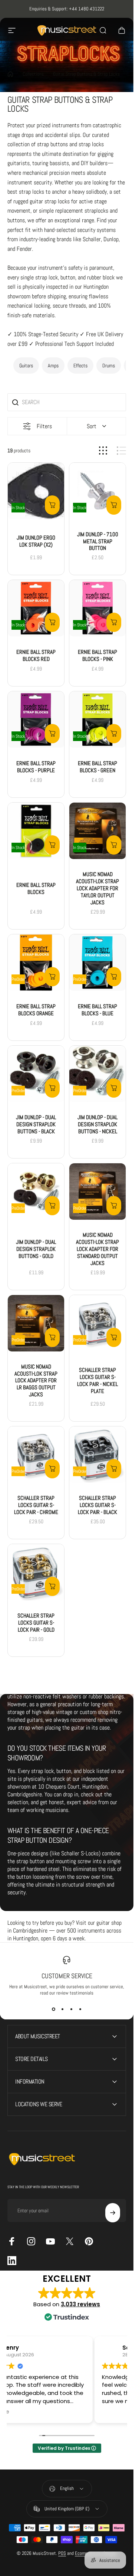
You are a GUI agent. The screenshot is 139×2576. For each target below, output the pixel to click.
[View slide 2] (62, 2009)
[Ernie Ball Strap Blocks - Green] (97, 720)
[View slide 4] (80, 2009)
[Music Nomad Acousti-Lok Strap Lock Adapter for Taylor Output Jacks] (97, 831)
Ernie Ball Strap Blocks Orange (36, 1010)
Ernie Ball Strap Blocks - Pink (97, 656)
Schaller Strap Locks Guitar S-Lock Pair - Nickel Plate (97, 1380)
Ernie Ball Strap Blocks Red (36, 656)
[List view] (121, 451)
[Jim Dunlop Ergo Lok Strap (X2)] (36, 491)
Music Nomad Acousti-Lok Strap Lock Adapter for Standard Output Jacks (97, 1249)
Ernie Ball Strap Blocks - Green (97, 767)
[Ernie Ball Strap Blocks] (36, 831)
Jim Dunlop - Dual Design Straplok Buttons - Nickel (97, 1124)
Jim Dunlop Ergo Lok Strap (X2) (36, 541)
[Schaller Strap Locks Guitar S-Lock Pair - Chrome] (36, 1455)
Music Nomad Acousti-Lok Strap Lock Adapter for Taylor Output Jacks (97, 889)
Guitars (26, 366)
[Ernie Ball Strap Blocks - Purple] (36, 720)
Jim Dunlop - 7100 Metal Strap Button (98, 541)
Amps (53, 366)
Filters (44, 426)
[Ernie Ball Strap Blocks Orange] (36, 963)
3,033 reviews (80, 2304)
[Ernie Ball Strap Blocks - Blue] (97, 963)
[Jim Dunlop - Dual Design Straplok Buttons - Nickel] (97, 1074)
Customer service (67, 1976)
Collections (33, 74)
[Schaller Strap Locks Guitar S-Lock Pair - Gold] (36, 1572)
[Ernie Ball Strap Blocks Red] (36, 609)
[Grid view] (103, 451)
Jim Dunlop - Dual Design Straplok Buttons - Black (36, 1124)
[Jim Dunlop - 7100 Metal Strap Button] (97, 491)
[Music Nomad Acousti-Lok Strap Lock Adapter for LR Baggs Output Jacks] (36, 1323)
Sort (92, 426)
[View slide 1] (53, 2009)
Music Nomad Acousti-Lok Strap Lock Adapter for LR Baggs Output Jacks (36, 1381)
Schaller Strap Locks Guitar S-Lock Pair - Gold (36, 1623)
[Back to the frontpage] (10, 74)
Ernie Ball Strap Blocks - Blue (97, 1010)
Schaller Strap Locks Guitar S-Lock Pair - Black (97, 1505)
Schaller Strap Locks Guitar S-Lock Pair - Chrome (36, 1505)
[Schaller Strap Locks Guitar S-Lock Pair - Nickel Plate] (97, 1323)
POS (62, 2553)
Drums (109, 366)
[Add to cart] (52, 505)
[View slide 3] (71, 2009)
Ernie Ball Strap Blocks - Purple (36, 767)
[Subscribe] (113, 2213)
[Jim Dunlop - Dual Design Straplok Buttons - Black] (36, 1074)
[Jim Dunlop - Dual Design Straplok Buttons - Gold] (36, 1192)
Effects (80, 366)
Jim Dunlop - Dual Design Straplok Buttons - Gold (36, 1249)
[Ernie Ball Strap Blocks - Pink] (97, 609)
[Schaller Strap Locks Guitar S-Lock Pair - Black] (97, 1455)
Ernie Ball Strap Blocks (36, 888)
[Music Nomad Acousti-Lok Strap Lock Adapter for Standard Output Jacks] (97, 1192)
